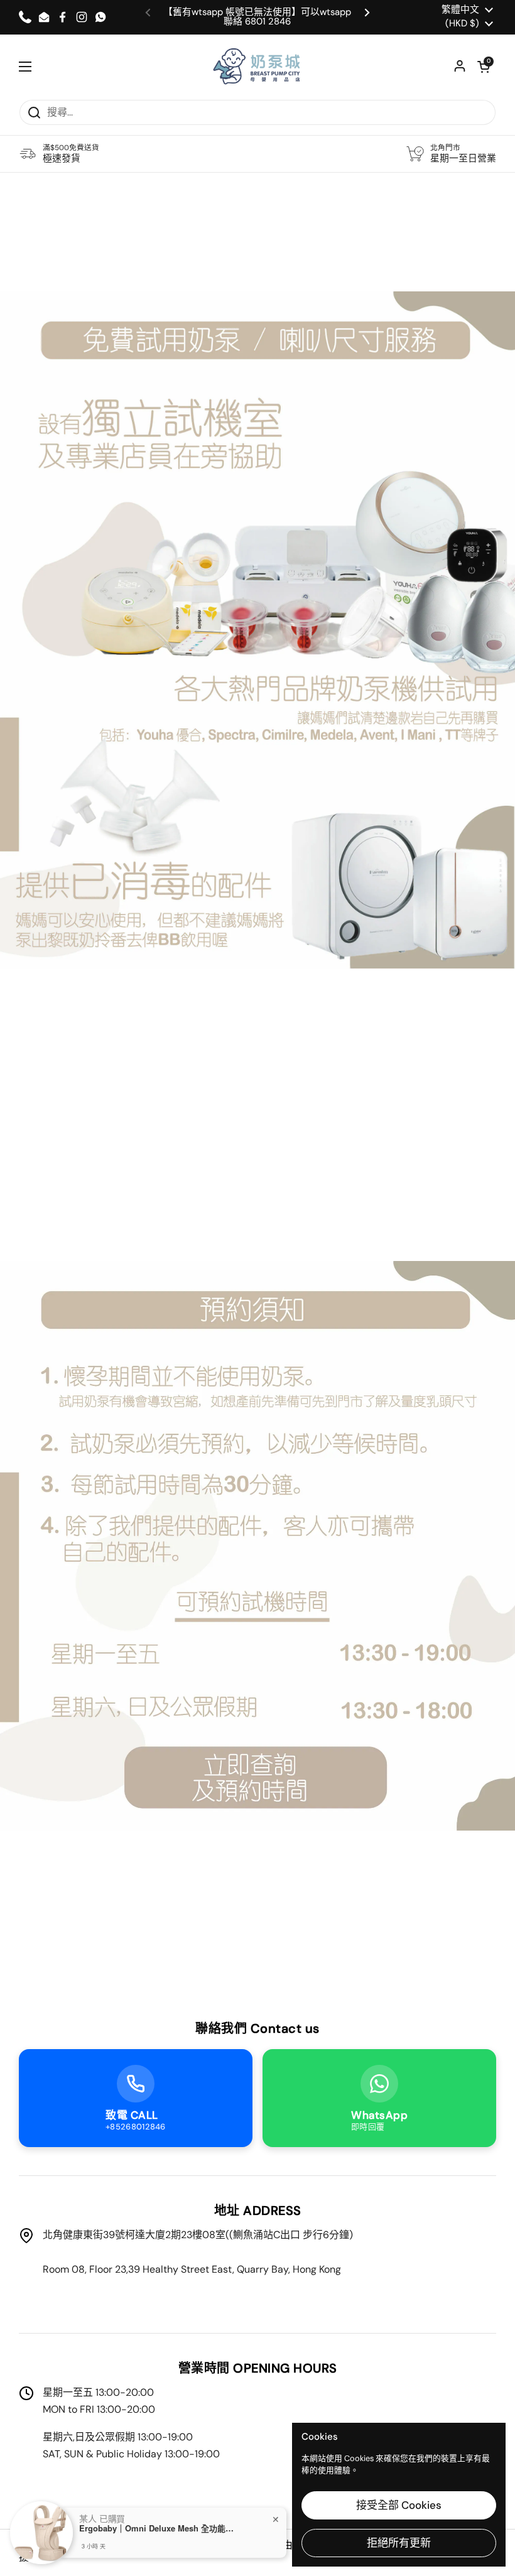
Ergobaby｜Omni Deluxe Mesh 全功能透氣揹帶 (158, 2528)
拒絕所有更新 (399, 2543)
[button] (484, 67)
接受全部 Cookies (399, 2505)
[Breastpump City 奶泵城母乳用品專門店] (257, 67)
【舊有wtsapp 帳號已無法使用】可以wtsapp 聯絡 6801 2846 (257, 17)
